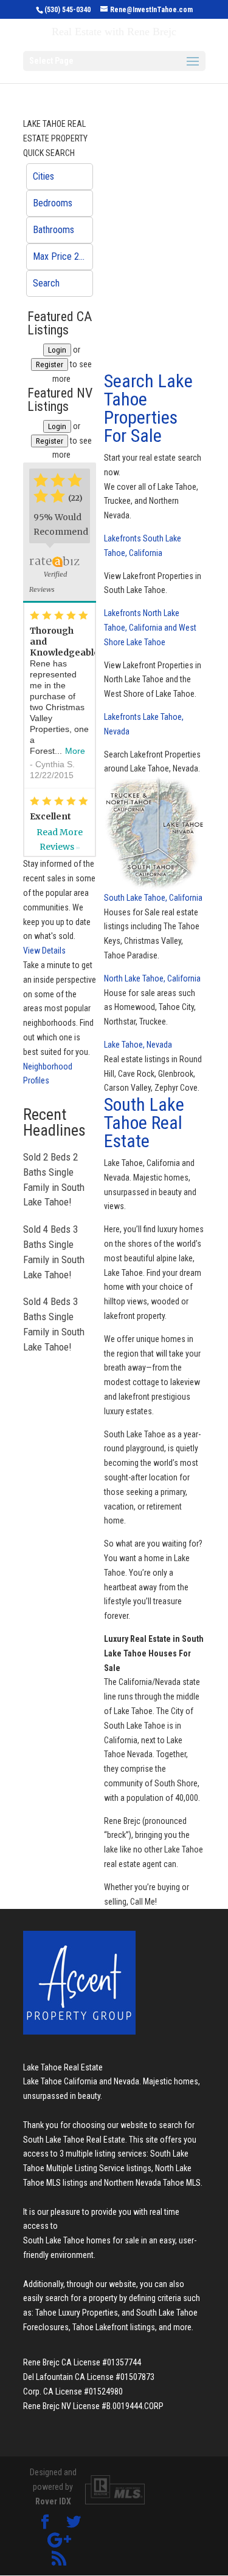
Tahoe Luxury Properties (77, 2313)
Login (57, 350)
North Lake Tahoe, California (152, 978)
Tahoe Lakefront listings (114, 2327)
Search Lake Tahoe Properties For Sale (148, 408)
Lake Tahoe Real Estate (63, 2067)
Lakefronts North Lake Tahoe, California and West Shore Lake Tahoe (150, 628)
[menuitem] (60, 177)
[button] (60, 177)
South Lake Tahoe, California (153, 898)
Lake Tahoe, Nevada (138, 1045)
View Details (44, 951)
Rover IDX (53, 2501)
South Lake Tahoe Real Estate (144, 1123)
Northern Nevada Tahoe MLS (152, 2183)
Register (50, 364)
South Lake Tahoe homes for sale (81, 2240)
